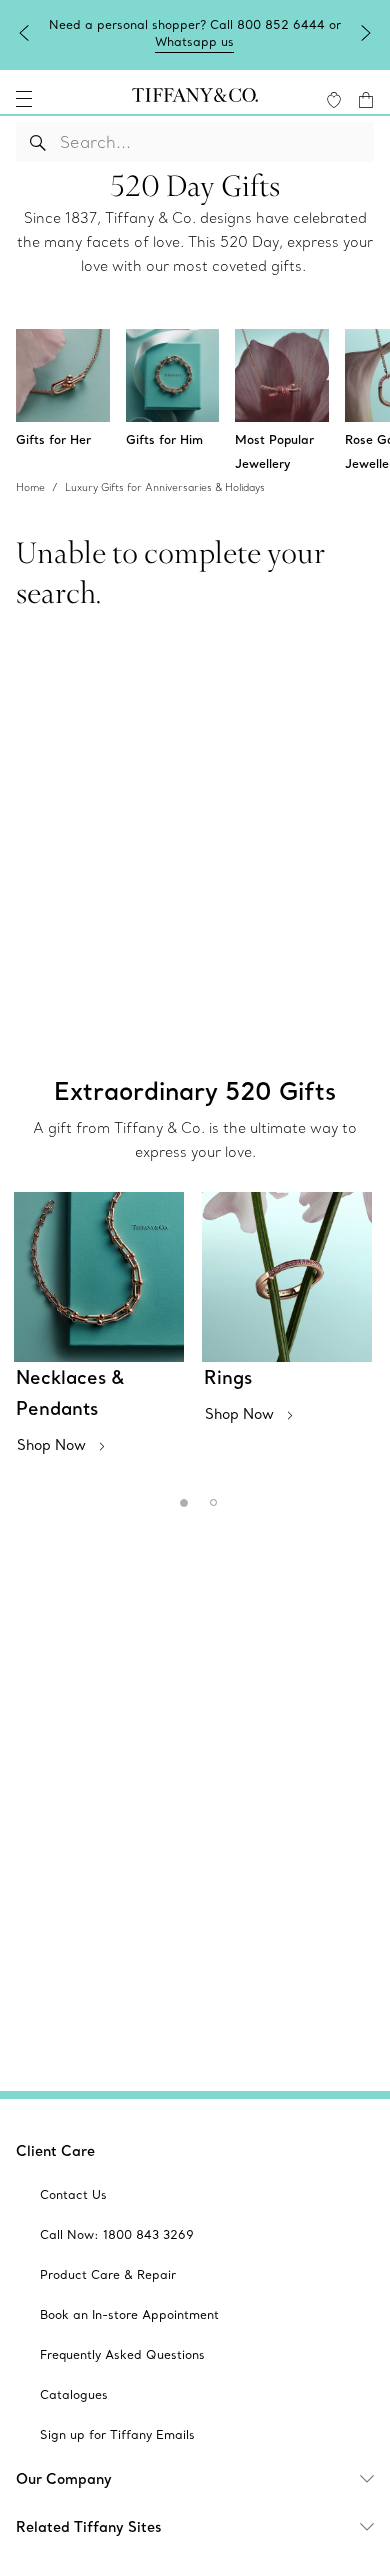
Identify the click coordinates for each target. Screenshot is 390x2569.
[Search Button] (38, 142)
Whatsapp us (194, 41)
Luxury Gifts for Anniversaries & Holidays (165, 487)
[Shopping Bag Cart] (366, 100)
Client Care (55, 2151)
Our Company (64, 2479)
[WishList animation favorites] (334, 100)
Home (30, 487)
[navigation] (24, 99)
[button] (24, 99)
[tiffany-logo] (195, 99)
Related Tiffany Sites (89, 2527)
